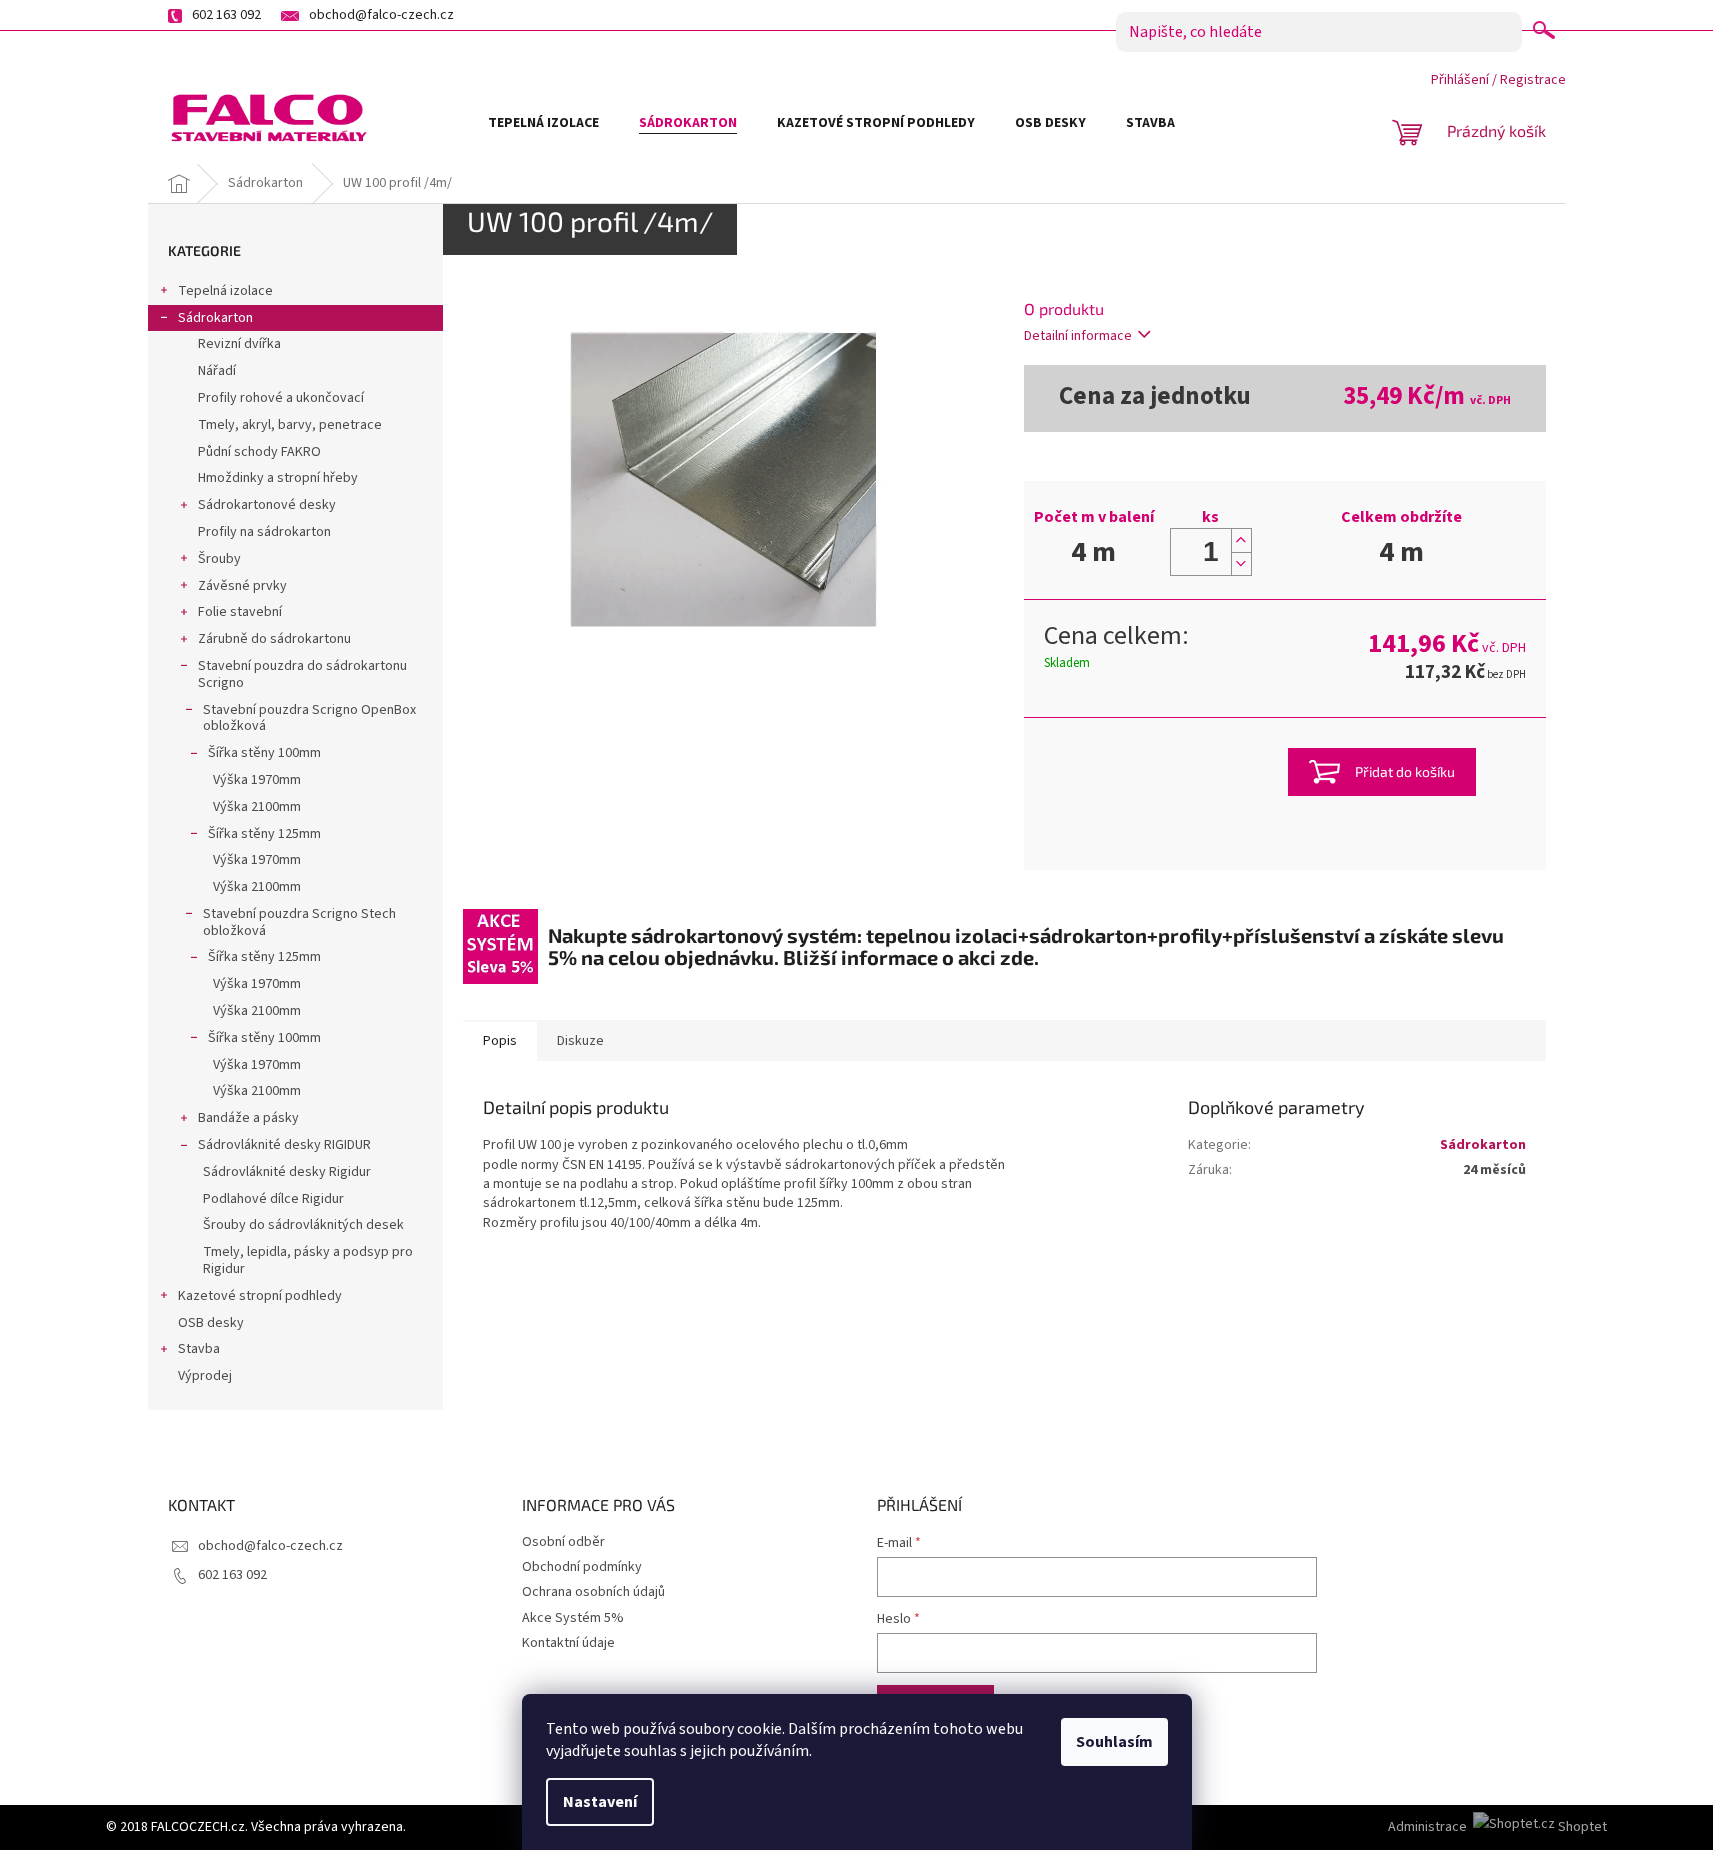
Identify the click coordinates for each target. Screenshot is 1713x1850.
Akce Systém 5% (573, 1618)
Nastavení (600, 1802)
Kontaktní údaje (568, 1643)
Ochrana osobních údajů (593, 1592)
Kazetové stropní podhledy (260, 1296)
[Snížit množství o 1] (1241, 563)
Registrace (1533, 80)
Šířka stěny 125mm (264, 834)
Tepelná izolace (225, 291)
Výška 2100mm (257, 807)
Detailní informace (1078, 336)
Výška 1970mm (257, 780)
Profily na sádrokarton (264, 532)
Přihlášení (1460, 80)
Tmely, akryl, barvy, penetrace (290, 425)
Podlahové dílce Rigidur (273, 1199)
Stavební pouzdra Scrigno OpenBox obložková (309, 718)
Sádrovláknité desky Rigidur (287, 1172)
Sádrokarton (215, 318)
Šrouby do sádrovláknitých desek (303, 1225)
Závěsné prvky (242, 586)
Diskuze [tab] (580, 1041)
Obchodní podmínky (582, 1567)
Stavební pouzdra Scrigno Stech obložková (299, 922)
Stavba (199, 1349)
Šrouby (219, 559)
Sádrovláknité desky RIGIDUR (284, 1145)
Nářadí (217, 371)
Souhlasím (1114, 1742)
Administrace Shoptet (1497, 1827)
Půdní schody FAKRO (259, 452)
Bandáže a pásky (248, 1118)
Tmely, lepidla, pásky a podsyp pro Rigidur (308, 1260)
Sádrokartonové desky (267, 505)
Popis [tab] (500, 1041)
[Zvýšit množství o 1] (1241, 540)
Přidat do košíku (1405, 771)
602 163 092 (232, 1575)
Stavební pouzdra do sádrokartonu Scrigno (302, 674)
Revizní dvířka (239, 344)
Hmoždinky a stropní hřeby (278, 478)
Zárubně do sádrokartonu (274, 639)
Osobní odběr (563, 1542)
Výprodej (205, 1376)
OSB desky (211, 1323)
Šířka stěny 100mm (264, 753)
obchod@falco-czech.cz (270, 1546)
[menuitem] (543, 123)
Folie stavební (240, 612)
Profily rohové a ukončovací (281, 398)
